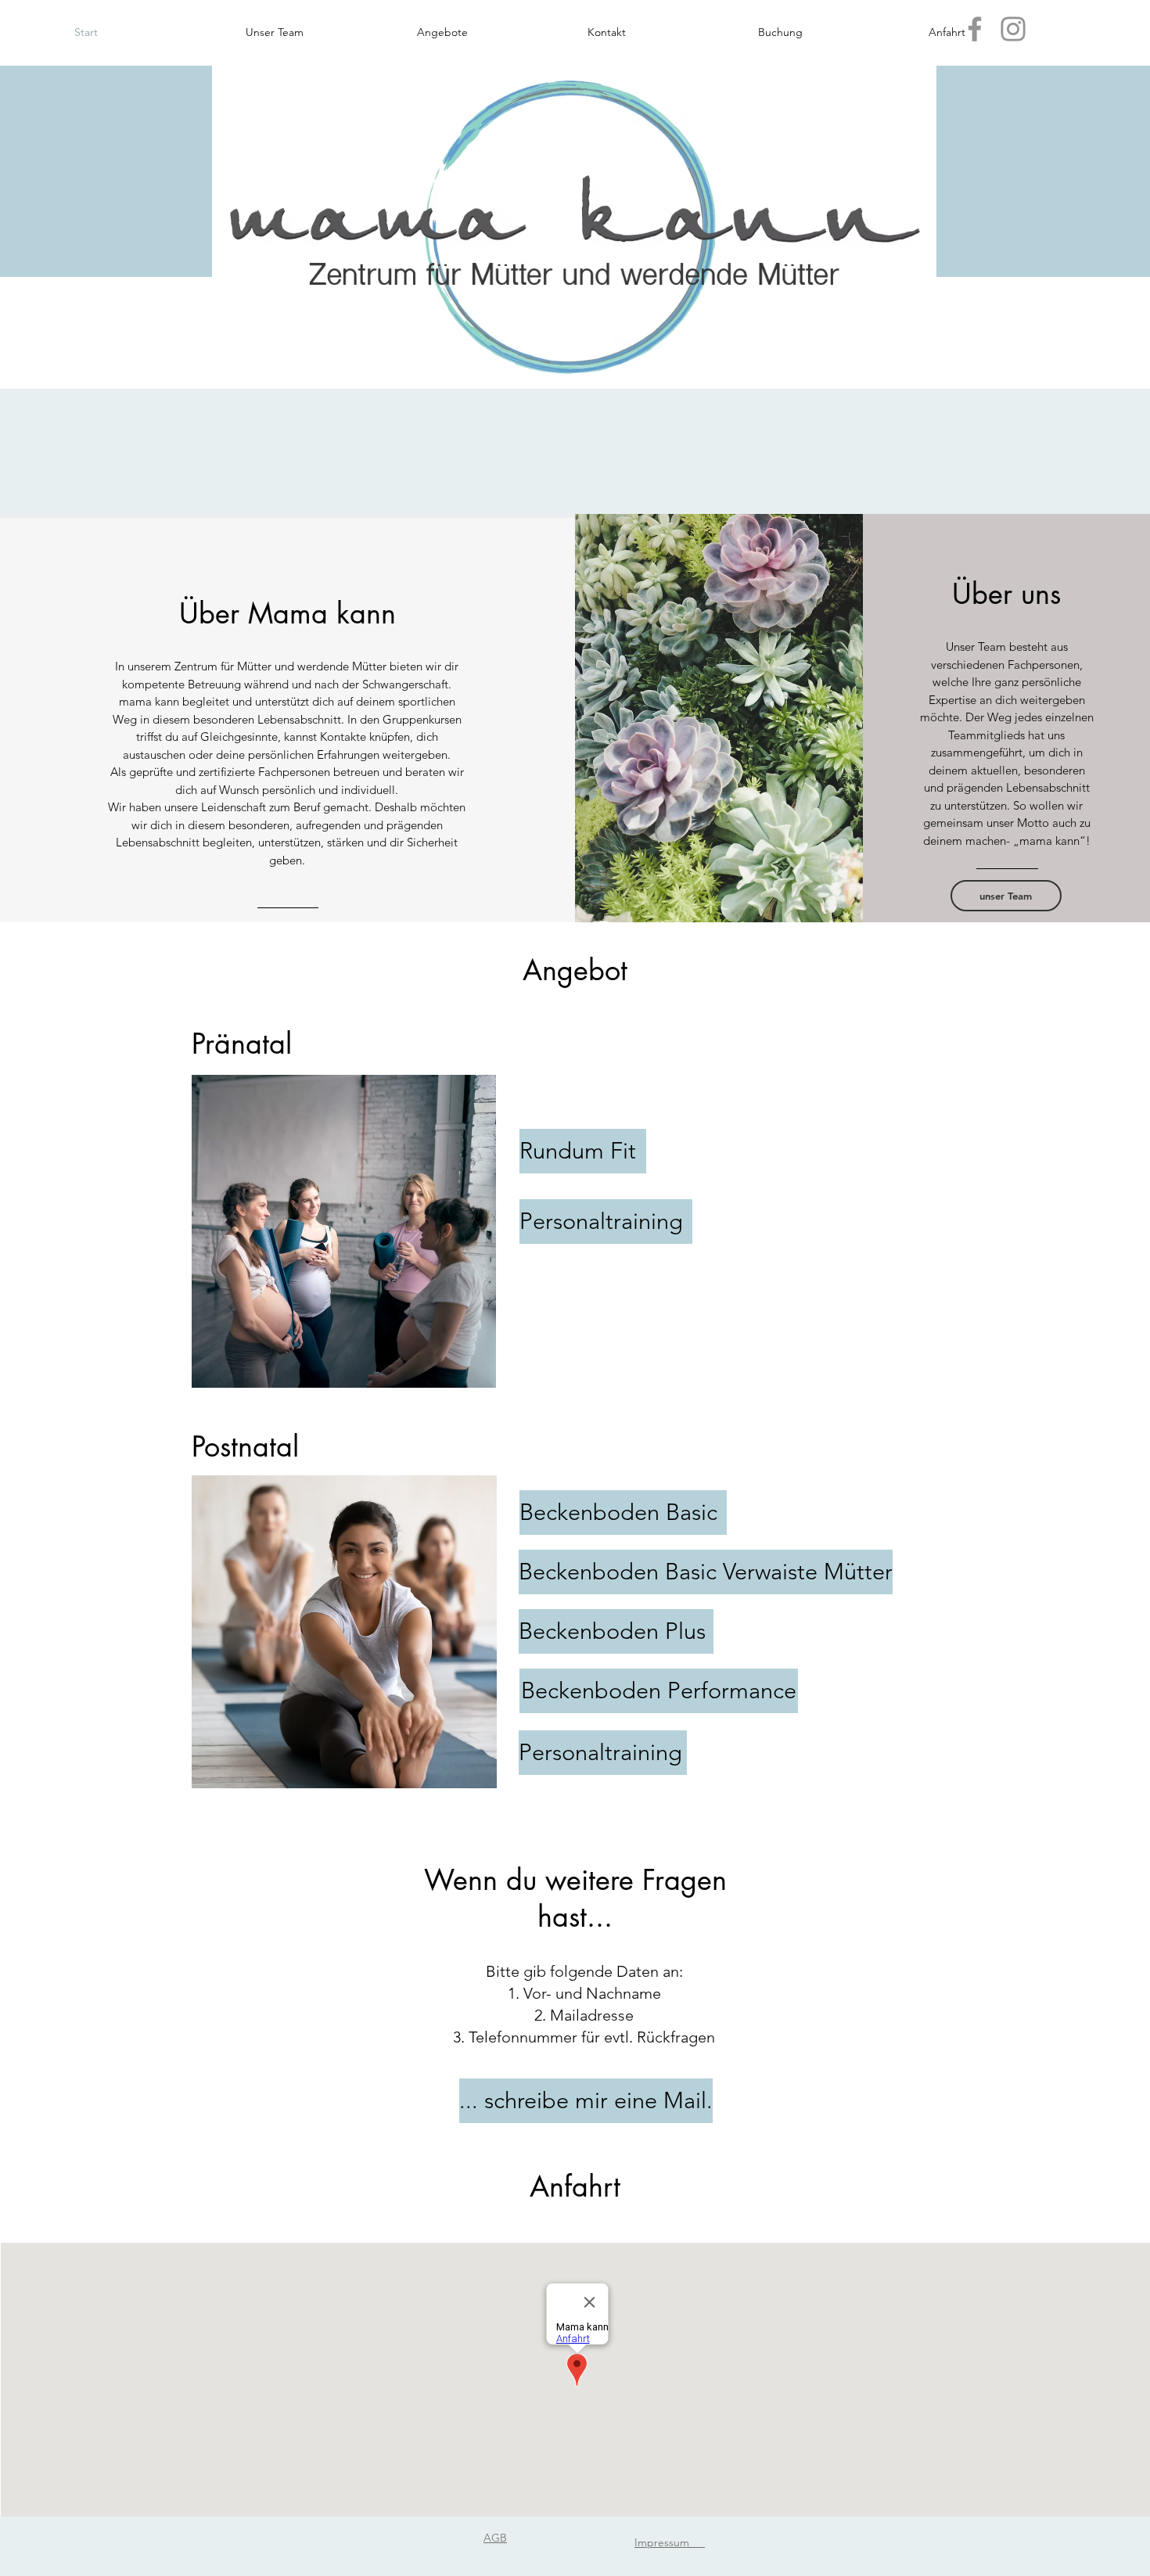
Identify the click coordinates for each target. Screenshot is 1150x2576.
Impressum (670, 2542)
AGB (495, 2538)
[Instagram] (1013, 29)
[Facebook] (975, 29)
